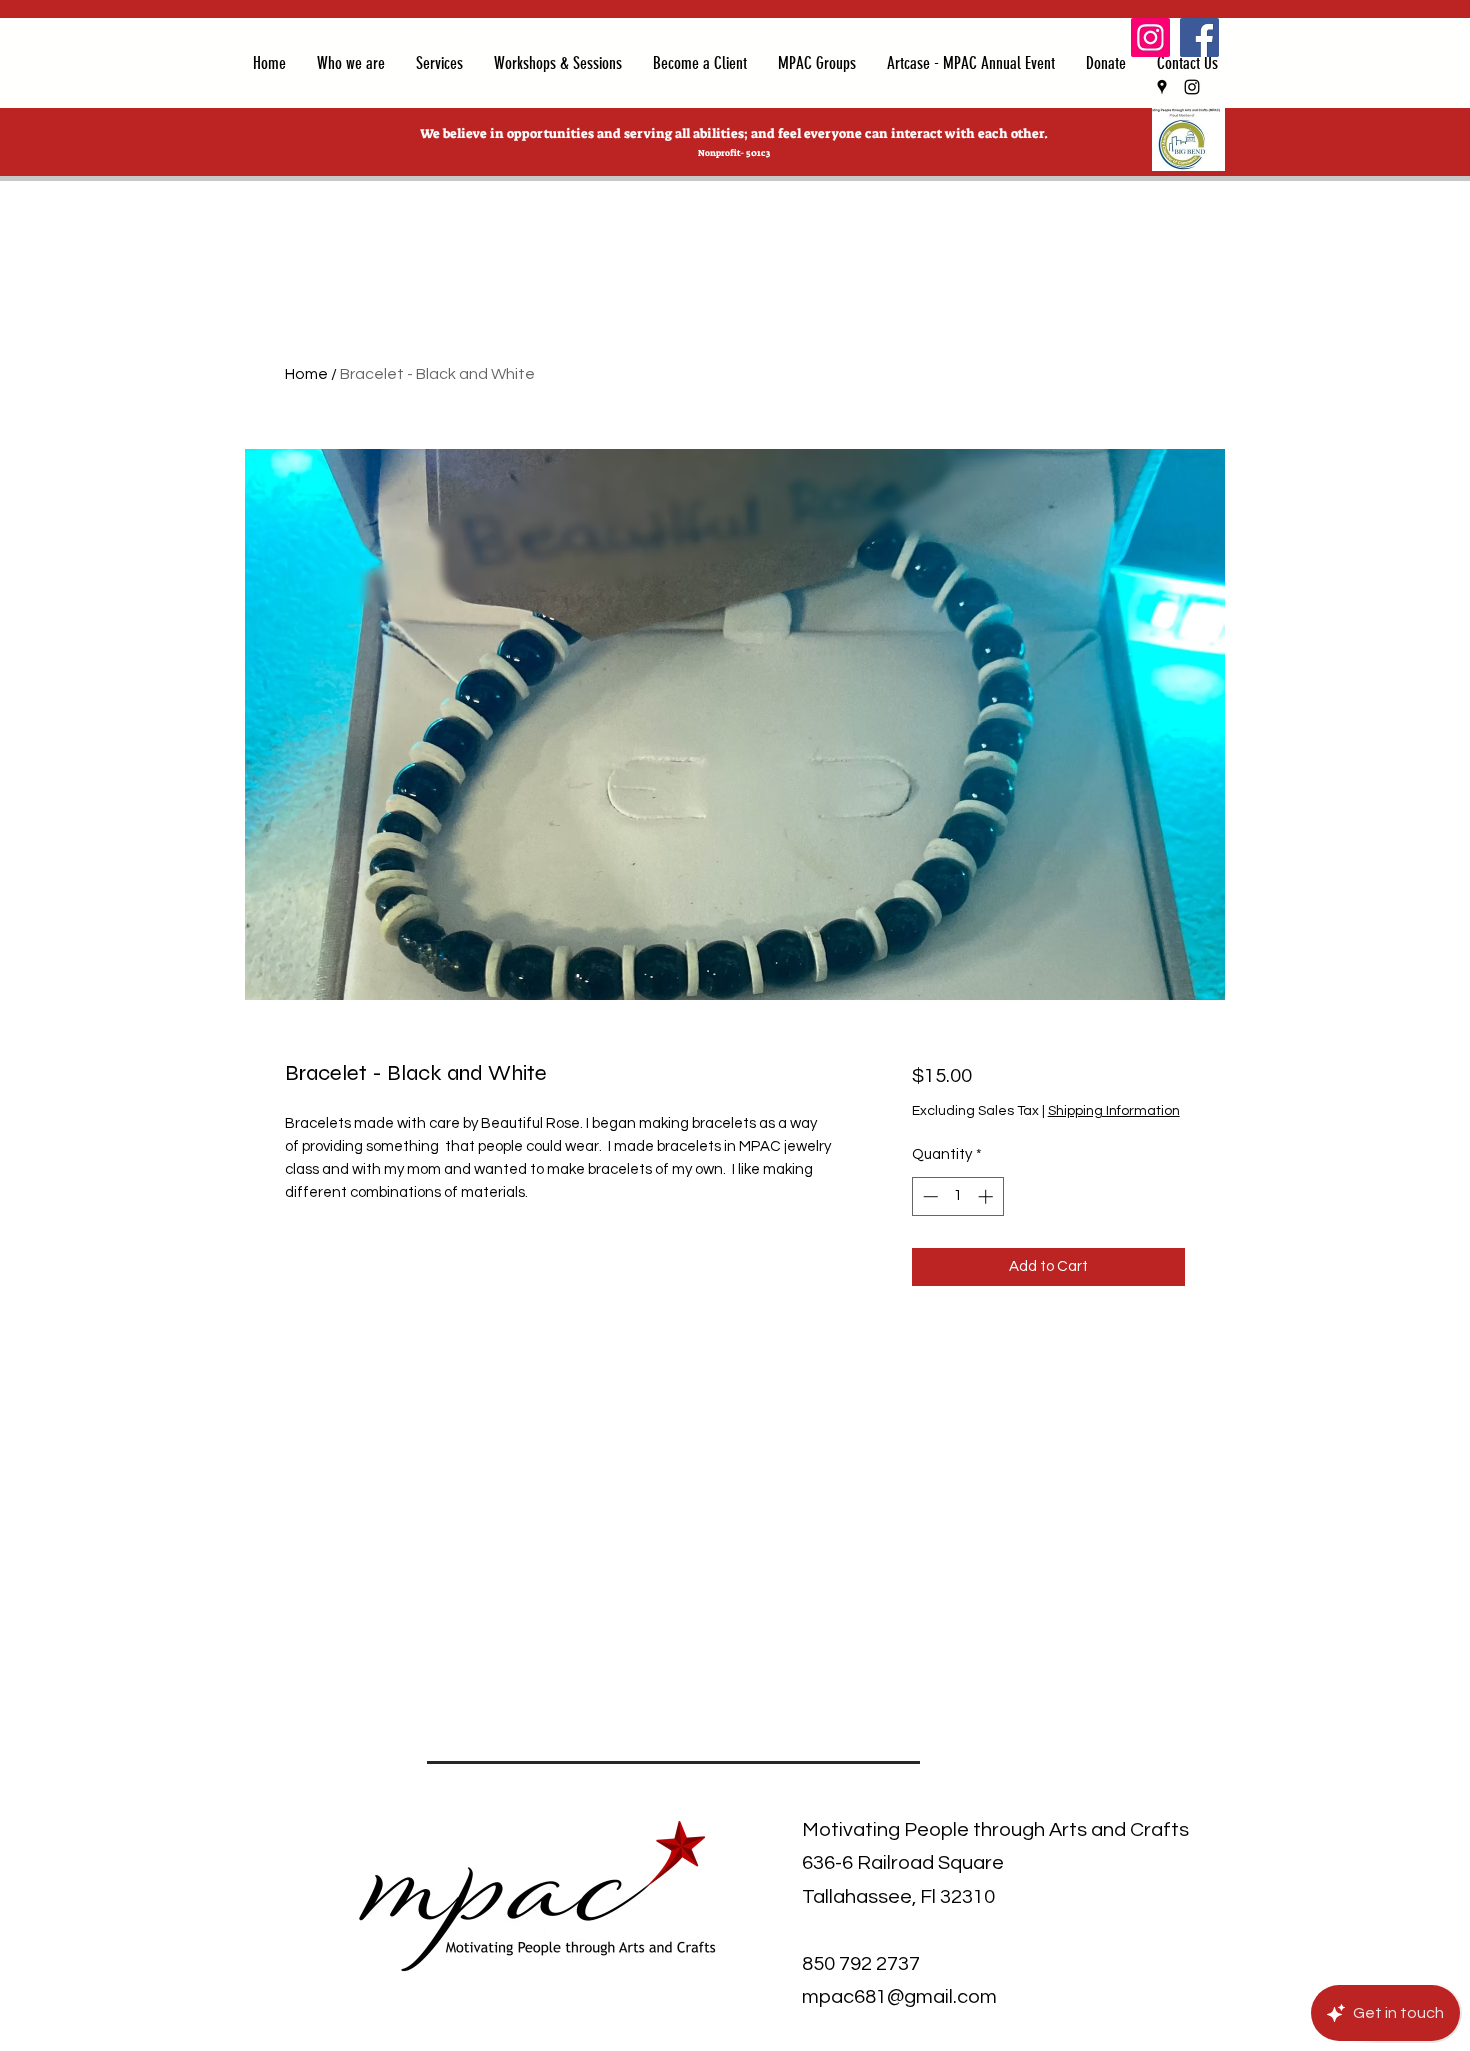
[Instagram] (1150, 37)
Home (306, 374)
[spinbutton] (957, 1196)
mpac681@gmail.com (899, 1997)
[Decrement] (928, 1196)
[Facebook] (1199, 37)
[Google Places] (1162, 87)
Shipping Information (1114, 1111)
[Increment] (987, 1196)
